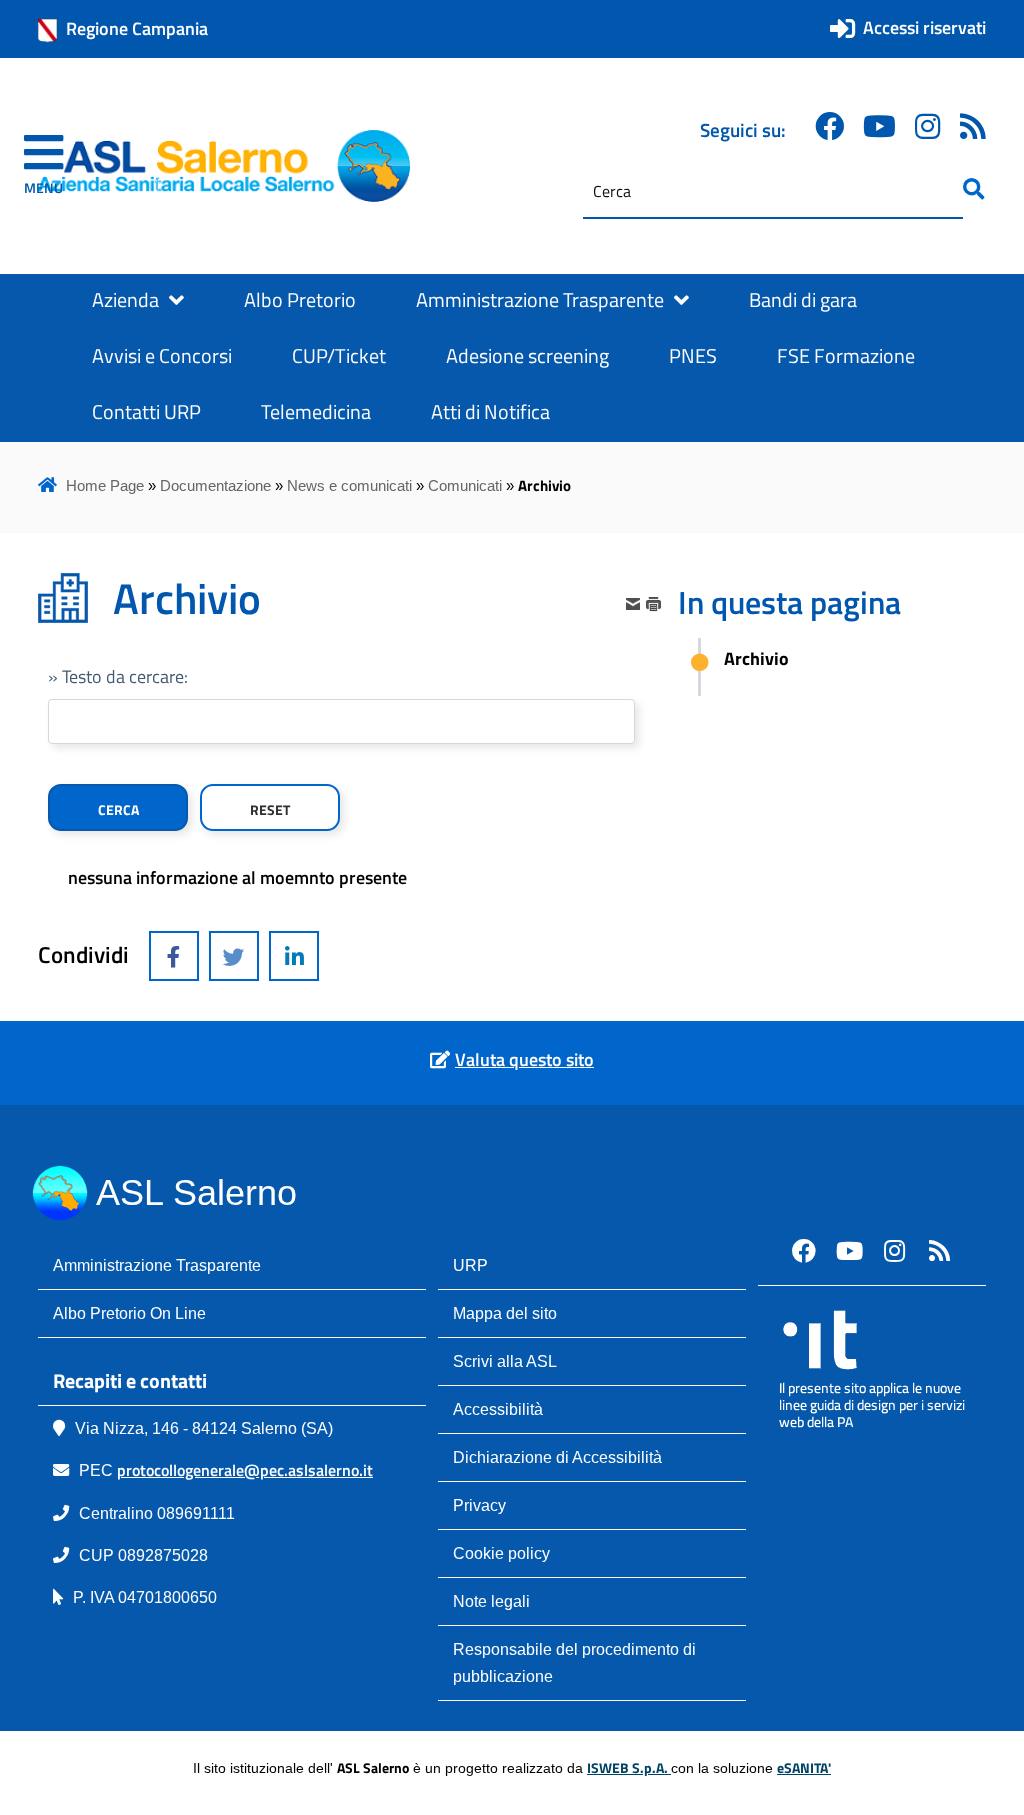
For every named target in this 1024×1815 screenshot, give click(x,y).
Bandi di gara (803, 300)
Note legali (491, 1601)
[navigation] (43, 166)
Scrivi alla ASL (505, 1361)
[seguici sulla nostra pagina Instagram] (928, 126)
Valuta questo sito (524, 1059)
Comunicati (465, 485)
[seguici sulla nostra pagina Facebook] (829, 126)
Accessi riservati (924, 27)
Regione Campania (137, 28)
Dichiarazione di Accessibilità (557, 1457)
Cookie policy (501, 1553)
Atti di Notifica (490, 412)
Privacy (479, 1505)
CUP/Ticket (339, 356)
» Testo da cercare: (118, 676)
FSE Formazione (846, 356)
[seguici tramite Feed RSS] (973, 126)
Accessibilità (498, 1409)
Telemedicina (316, 412)
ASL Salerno (196, 1192)
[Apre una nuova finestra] (174, 956)
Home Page (105, 485)
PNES (693, 356)
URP (470, 1265)
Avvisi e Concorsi (162, 356)
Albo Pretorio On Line (129, 1313)
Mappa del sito (505, 1313)
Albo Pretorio (300, 300)
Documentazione (215, 485)
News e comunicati (349, 485)
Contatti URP (146, 412)
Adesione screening (527, 356)
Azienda (125, 300)
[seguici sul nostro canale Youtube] (849, 1250)
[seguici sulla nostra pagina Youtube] (879, 126)
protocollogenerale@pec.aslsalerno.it (245, 1470)
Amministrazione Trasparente (540, 300)
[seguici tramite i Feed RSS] (939, 1250)
